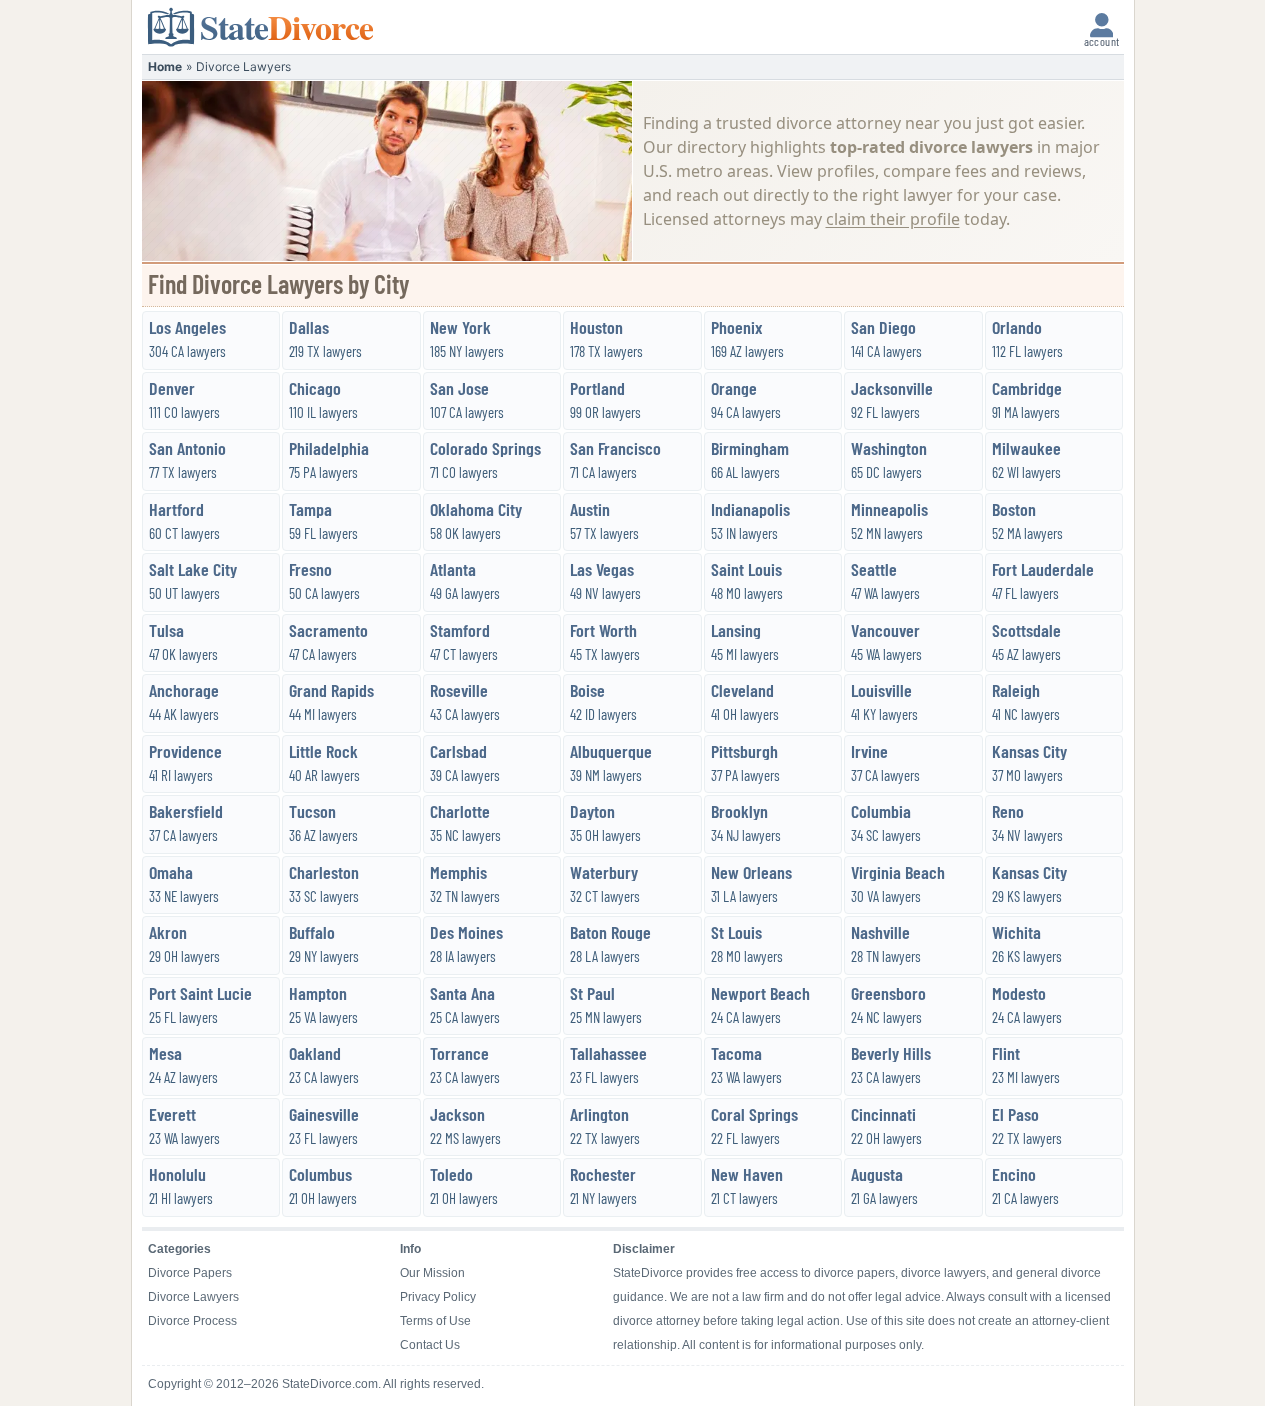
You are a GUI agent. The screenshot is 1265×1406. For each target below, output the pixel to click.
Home (165, 66)
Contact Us (430, 1345)
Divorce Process (192, 1321)
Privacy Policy (438, 1297)
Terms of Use (435, 1321)
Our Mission (432, 1273)
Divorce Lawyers (193, 1297)
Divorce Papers (190, 1273)
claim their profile (893, 219)
